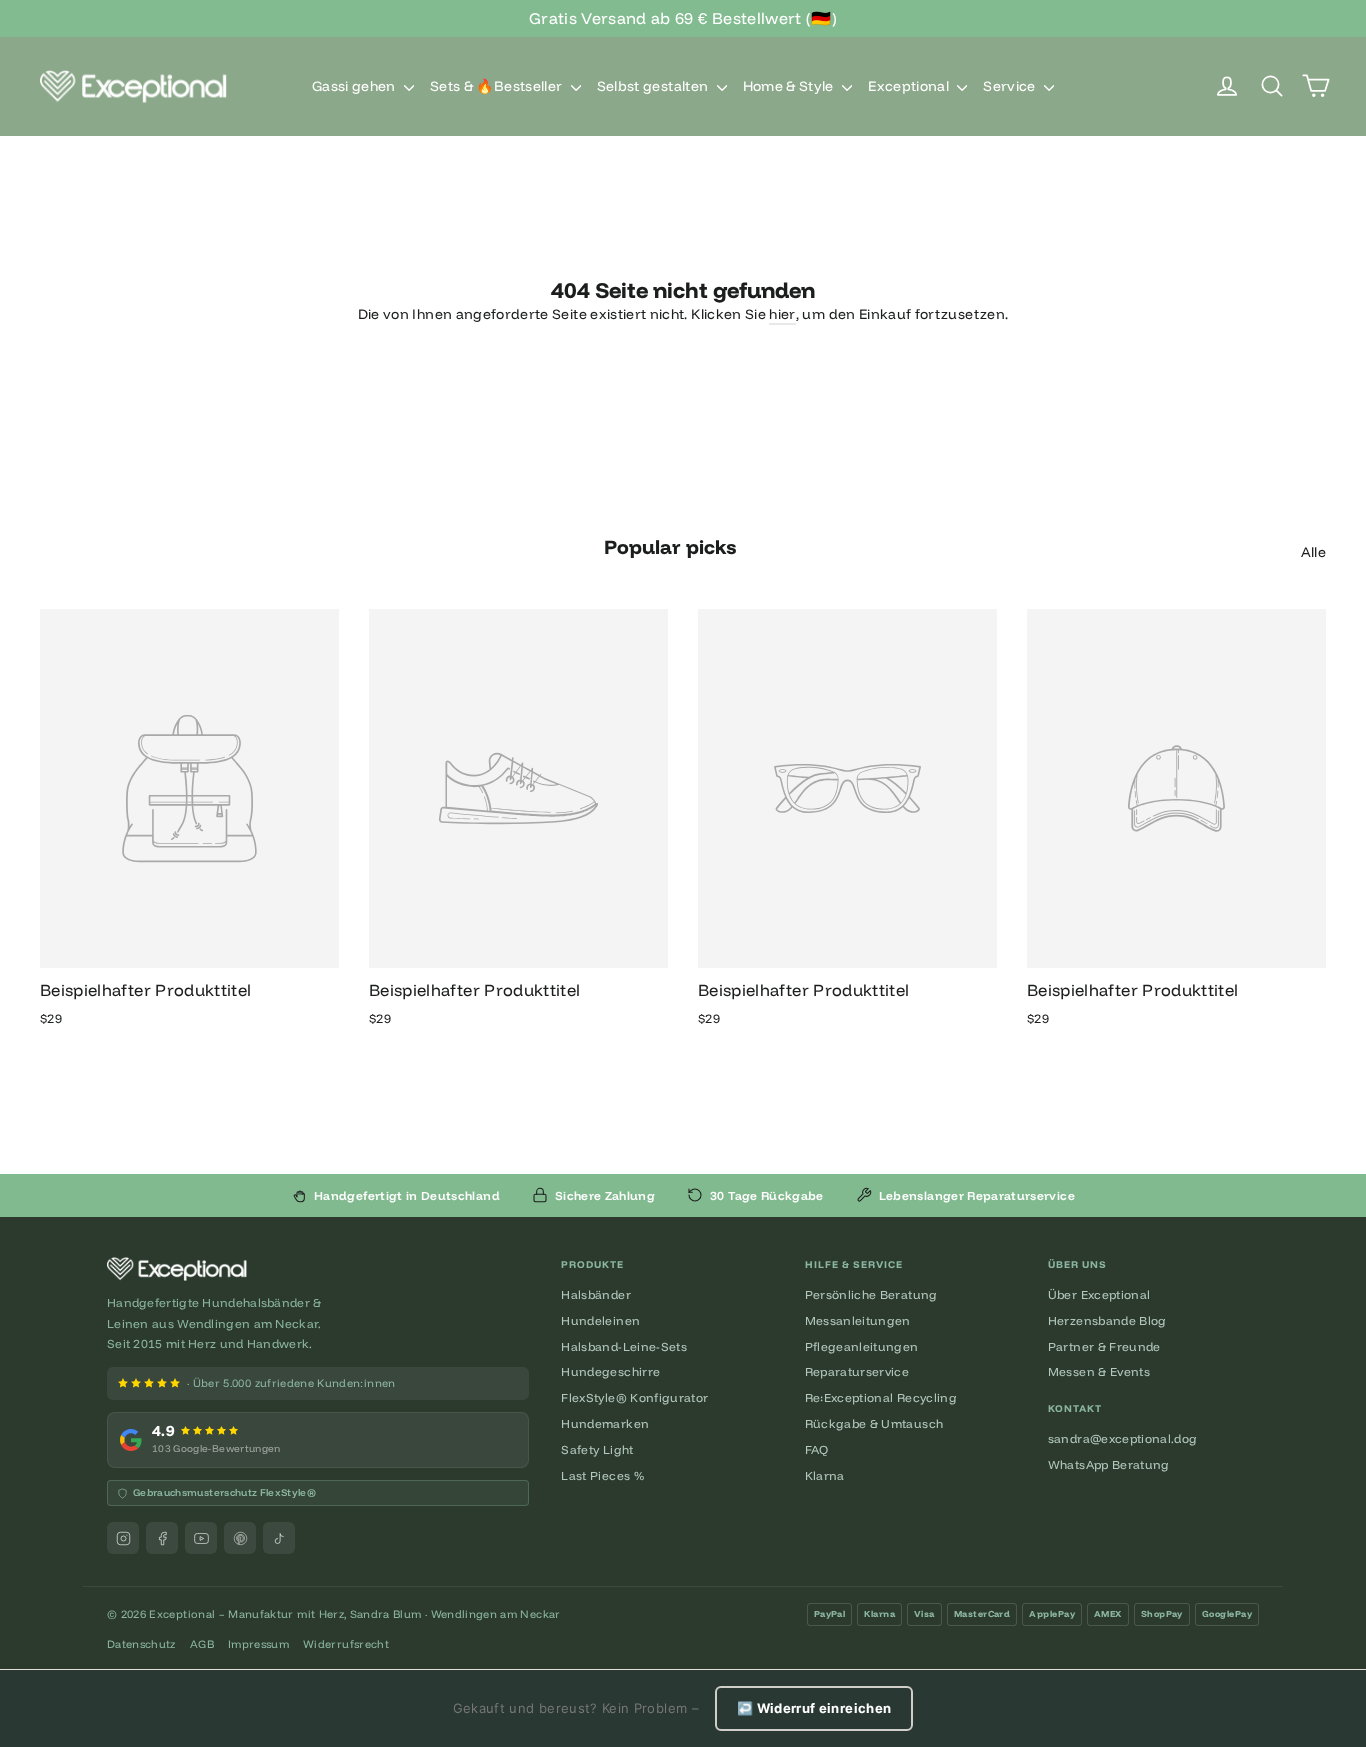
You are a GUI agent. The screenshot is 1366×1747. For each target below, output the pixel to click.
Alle (1313, 552)
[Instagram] (123, 1538)
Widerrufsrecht (346, 1644)
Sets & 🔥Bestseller (498, 86)
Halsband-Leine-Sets (624, 1346)
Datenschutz (141, 1644)
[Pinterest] (240, 1538)
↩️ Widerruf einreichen (814, 1708)
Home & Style (790, 86)
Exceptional (910, 86)
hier (782, 314)
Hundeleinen (600, 1320)
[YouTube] (201, 1538)
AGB (202, 1644)
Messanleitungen (858, 1320)
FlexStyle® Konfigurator (634, 1397)
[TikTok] (279, 1538)
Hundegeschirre (610, 1371)
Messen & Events (1099, 1371)
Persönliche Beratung (871, 1294)
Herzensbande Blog (1107, 1320)
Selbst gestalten (654, 86)
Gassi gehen (355, 86)
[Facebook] (162, 1538)
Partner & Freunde (1104, 1346)
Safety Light (597, 1449)
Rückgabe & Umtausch (874, 1423)
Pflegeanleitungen (862, 1346)
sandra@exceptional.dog (1123, 1438)
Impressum (258, 1644)
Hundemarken (605, 1423)
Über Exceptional (1099, 1294)
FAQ (817, 1449)
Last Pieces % (602, 1475)
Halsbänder (596, 1294)
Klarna (825, 1475)
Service (1011, 86)
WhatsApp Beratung (1109, 1464)
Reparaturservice (857, 1371)
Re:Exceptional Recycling (881, 1397)
